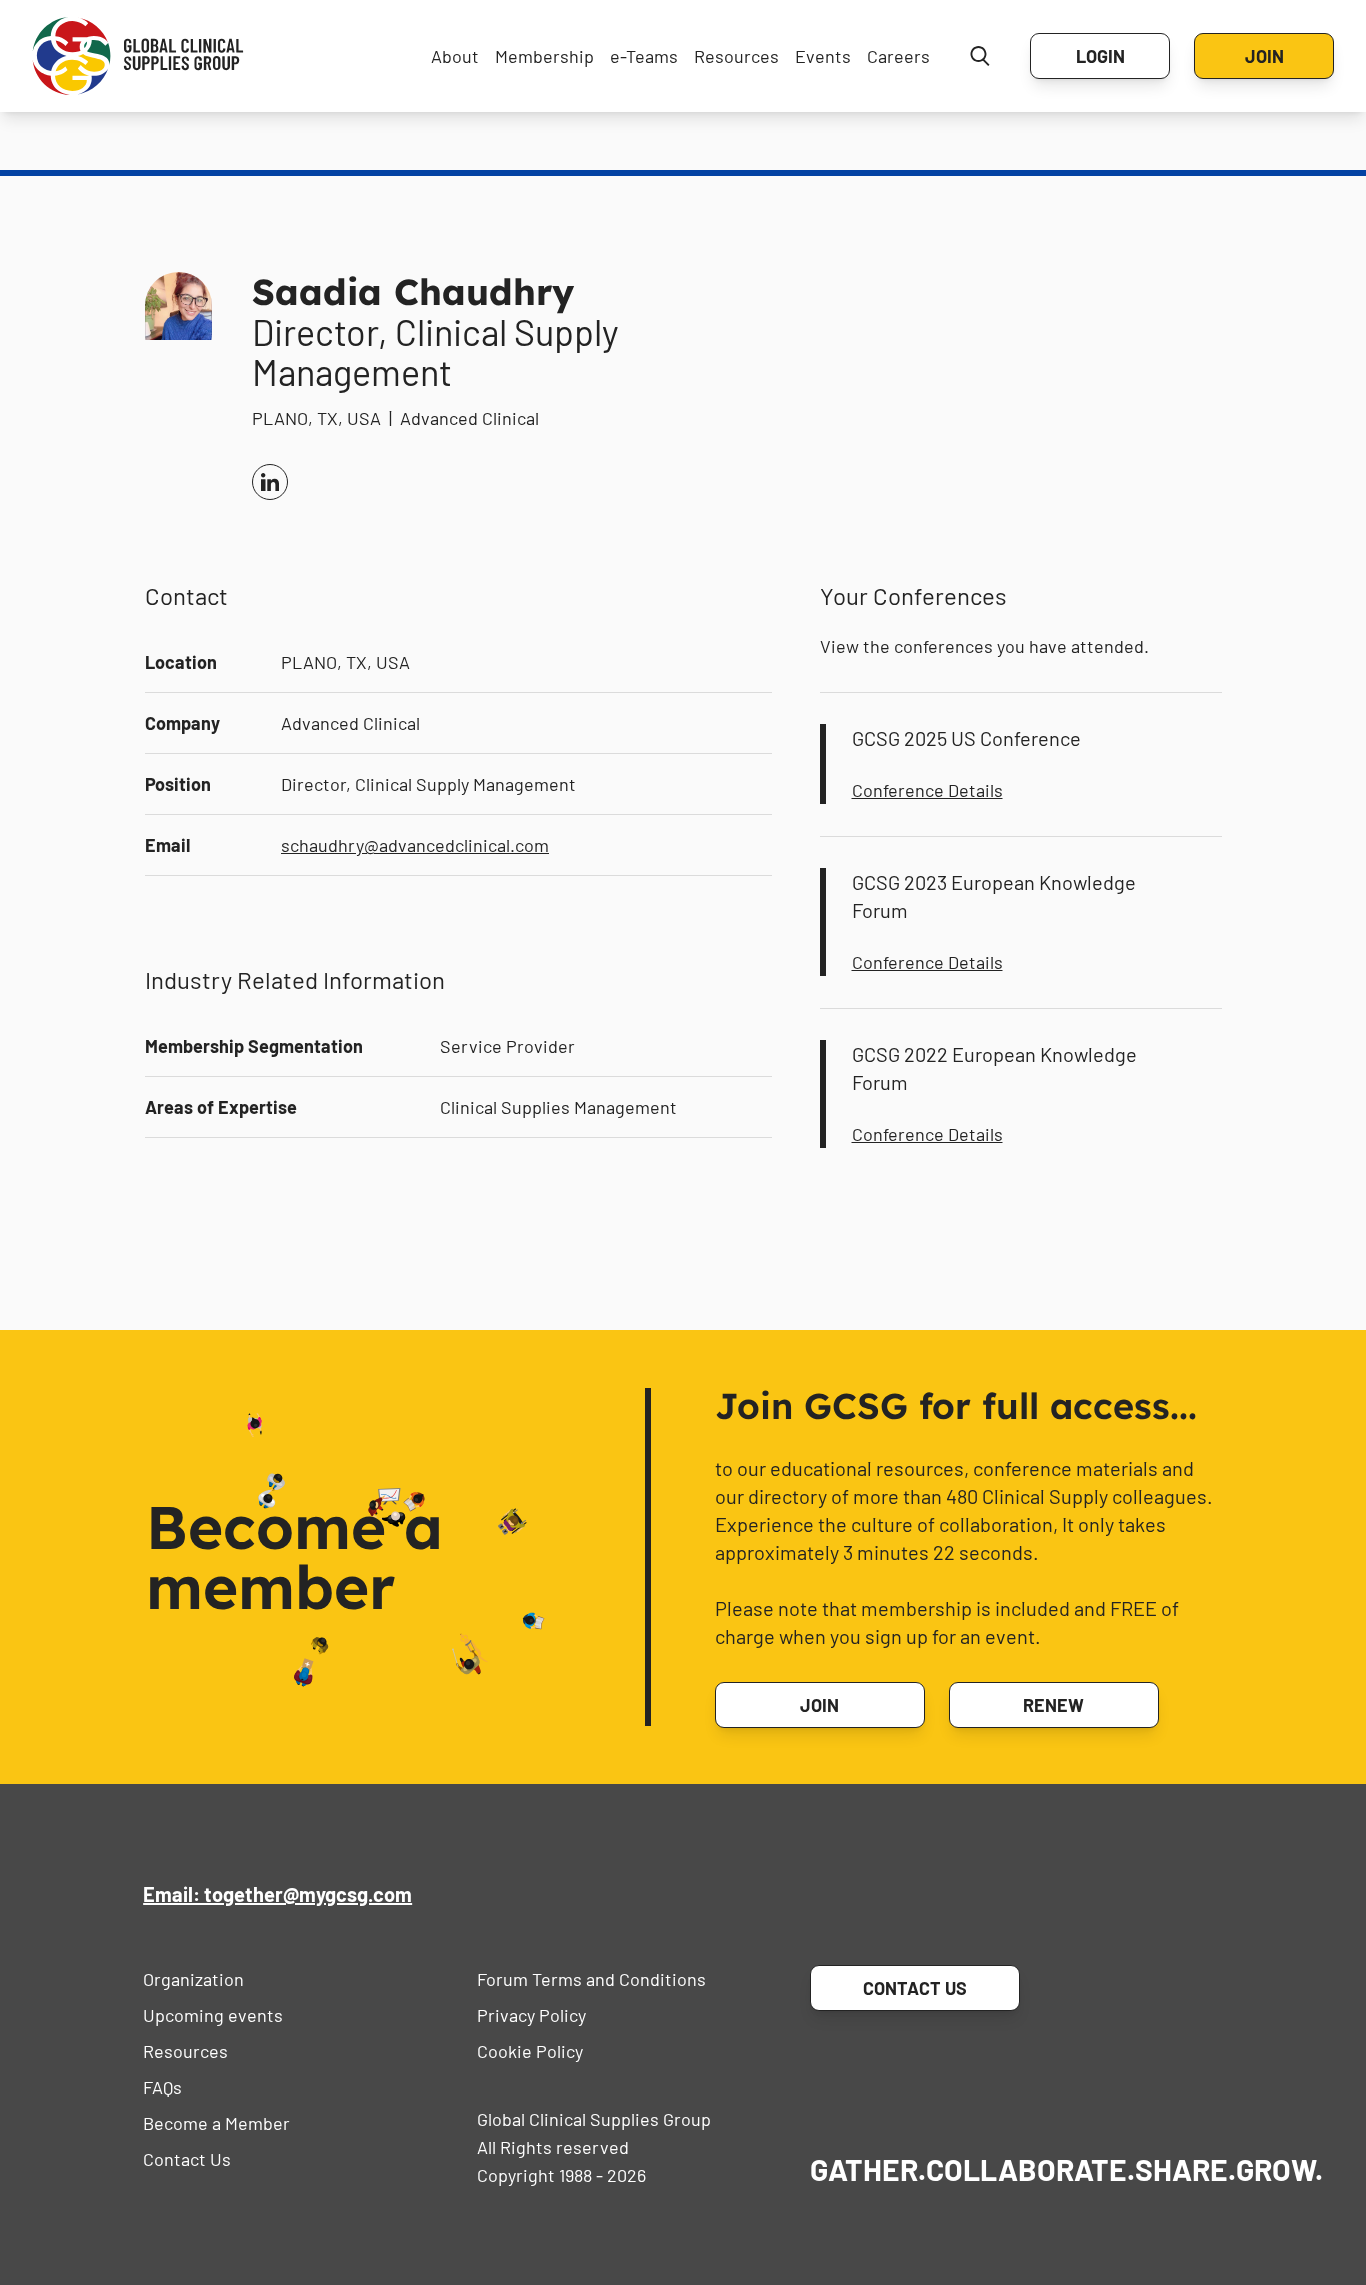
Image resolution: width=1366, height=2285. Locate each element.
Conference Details (927, 790)
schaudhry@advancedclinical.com (415, 845)
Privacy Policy (531, 2015)
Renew (1053, 1705)
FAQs (162, 2087)
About (455, 56)
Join (1264, 56)
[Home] (138, 56)
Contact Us (187, 2159)
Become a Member (216, 2123)
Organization (193, 1979)
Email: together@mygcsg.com (277, 1894)
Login (1100, 56)
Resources (736, 56)
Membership (544, 56)
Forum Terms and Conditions (591, 1979)
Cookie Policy (530, 2051)
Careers (898, 56)
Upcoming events (213, 2015)
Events (823, 56)
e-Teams (644, 56)
